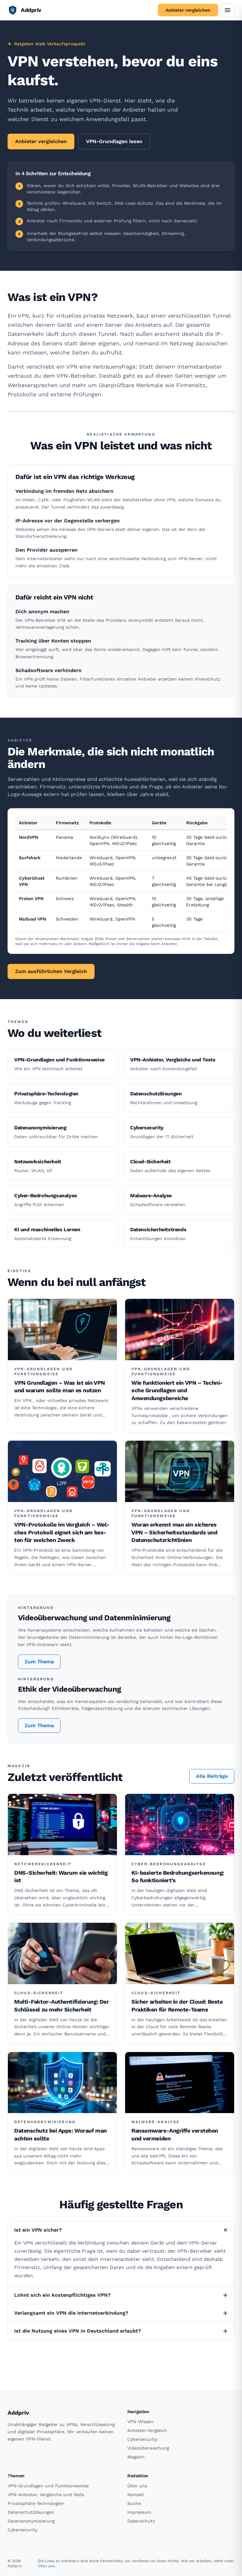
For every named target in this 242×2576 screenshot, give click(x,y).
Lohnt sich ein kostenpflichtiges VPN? (121, 2295)
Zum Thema (39, 1662)
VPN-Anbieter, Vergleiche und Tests (46, 2495)
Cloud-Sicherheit (39, 1993)
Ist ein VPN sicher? (122, 2230)
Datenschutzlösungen (31, 2512)
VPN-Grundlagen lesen (114, 141)
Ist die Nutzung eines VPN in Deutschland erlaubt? (121, 2331)
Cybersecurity (142, 2439)
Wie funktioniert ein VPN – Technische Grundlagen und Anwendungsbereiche (177, 1391)
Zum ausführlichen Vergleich (51, 971)
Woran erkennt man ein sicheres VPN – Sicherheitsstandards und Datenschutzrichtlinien (174, 1532)
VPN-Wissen (140, 2422)
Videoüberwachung (148, 2448)
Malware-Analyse (156, 2122)
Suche (134, 2503)
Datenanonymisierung (45, 2122)
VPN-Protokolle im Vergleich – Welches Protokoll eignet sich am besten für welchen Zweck (62, 1532)
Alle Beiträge (212, 1776)
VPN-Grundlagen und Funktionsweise (43, 1371)
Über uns (137, 2486)
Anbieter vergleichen (188, 10)
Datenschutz (141, 2521)
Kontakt (136, 2495)
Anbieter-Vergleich (147, 2430)
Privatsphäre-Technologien (36, 2503)
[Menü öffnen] (228, 10)
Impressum (139, 2512)
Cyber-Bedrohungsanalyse (169, 1864)
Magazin (136, 2457)
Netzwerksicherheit (43, 1864)
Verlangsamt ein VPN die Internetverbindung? (121, 2313)
